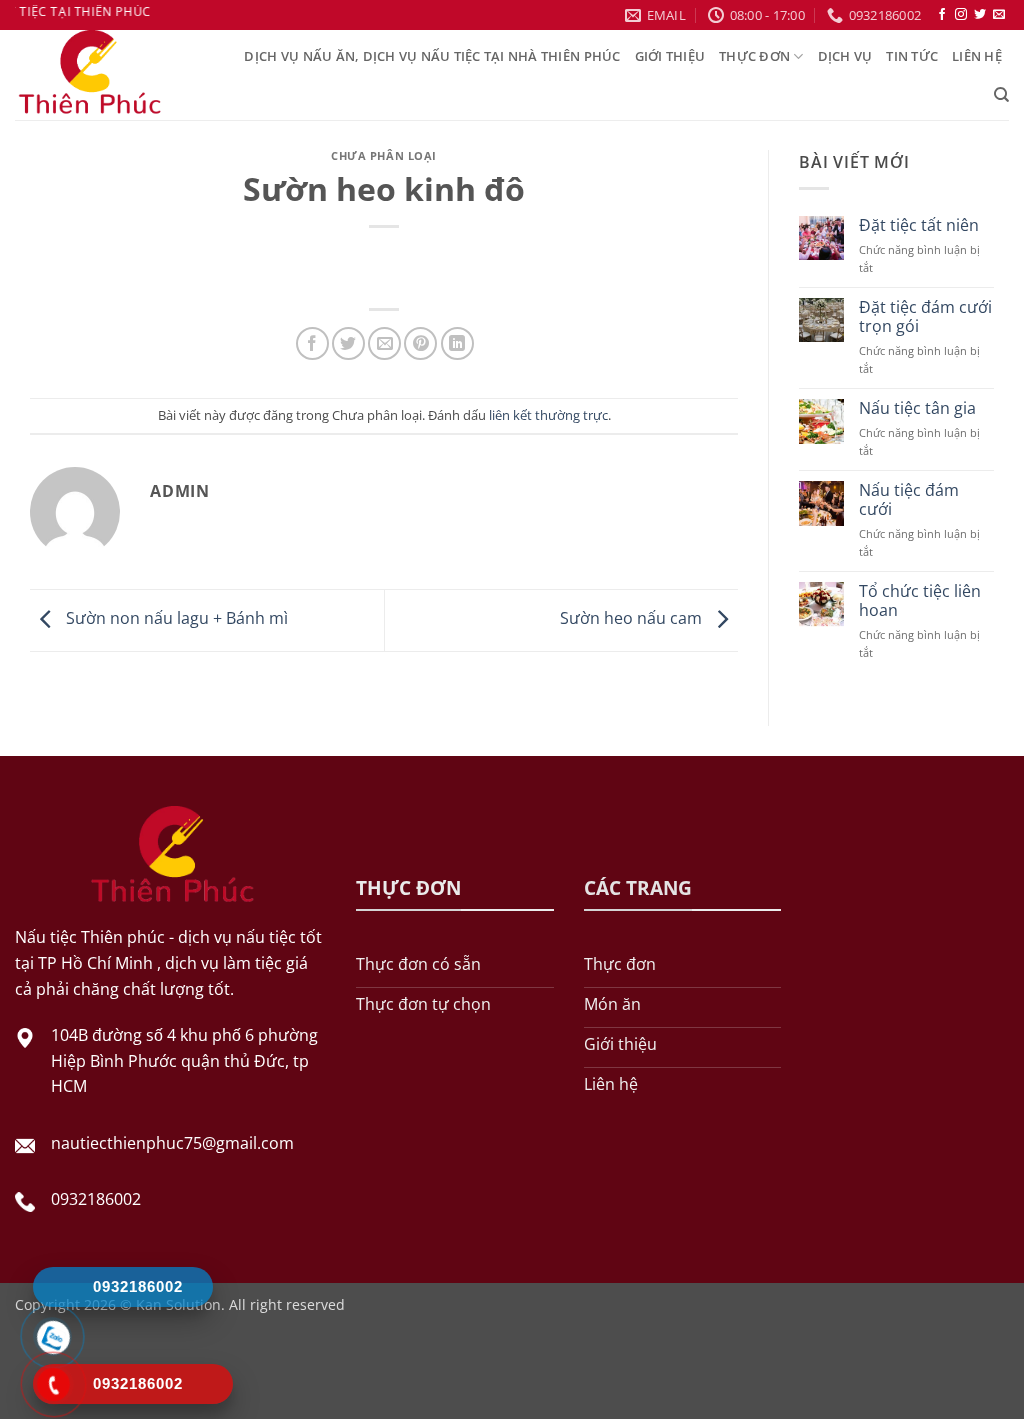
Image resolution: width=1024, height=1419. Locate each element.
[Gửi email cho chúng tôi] (999, 15)
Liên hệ (977, 56)
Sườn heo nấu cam (633, 619)
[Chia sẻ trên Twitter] (348, 343)
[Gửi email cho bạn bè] (384, 343)
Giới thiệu (670, 56)
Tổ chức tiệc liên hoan (920, 601)
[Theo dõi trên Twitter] (980, 15)
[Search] (1001, 95)
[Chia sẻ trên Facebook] (312, 343)
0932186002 (96, 1199)
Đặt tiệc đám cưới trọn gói (925, 317)
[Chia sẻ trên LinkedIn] (457, 343)
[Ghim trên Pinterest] (420, 343)
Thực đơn (754, 56)
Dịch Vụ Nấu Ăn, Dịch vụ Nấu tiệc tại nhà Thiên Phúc (432, 56)
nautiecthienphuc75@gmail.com (172, 1143)
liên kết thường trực (548, 415)
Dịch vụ (845, 56)
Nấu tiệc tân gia (917, 408)
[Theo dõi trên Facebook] (942, 15)
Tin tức (912, 56)
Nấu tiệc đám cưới (909, 500)
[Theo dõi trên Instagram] (961, 15)
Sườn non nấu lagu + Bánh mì (175, 619)
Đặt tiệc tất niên (919, 225)
